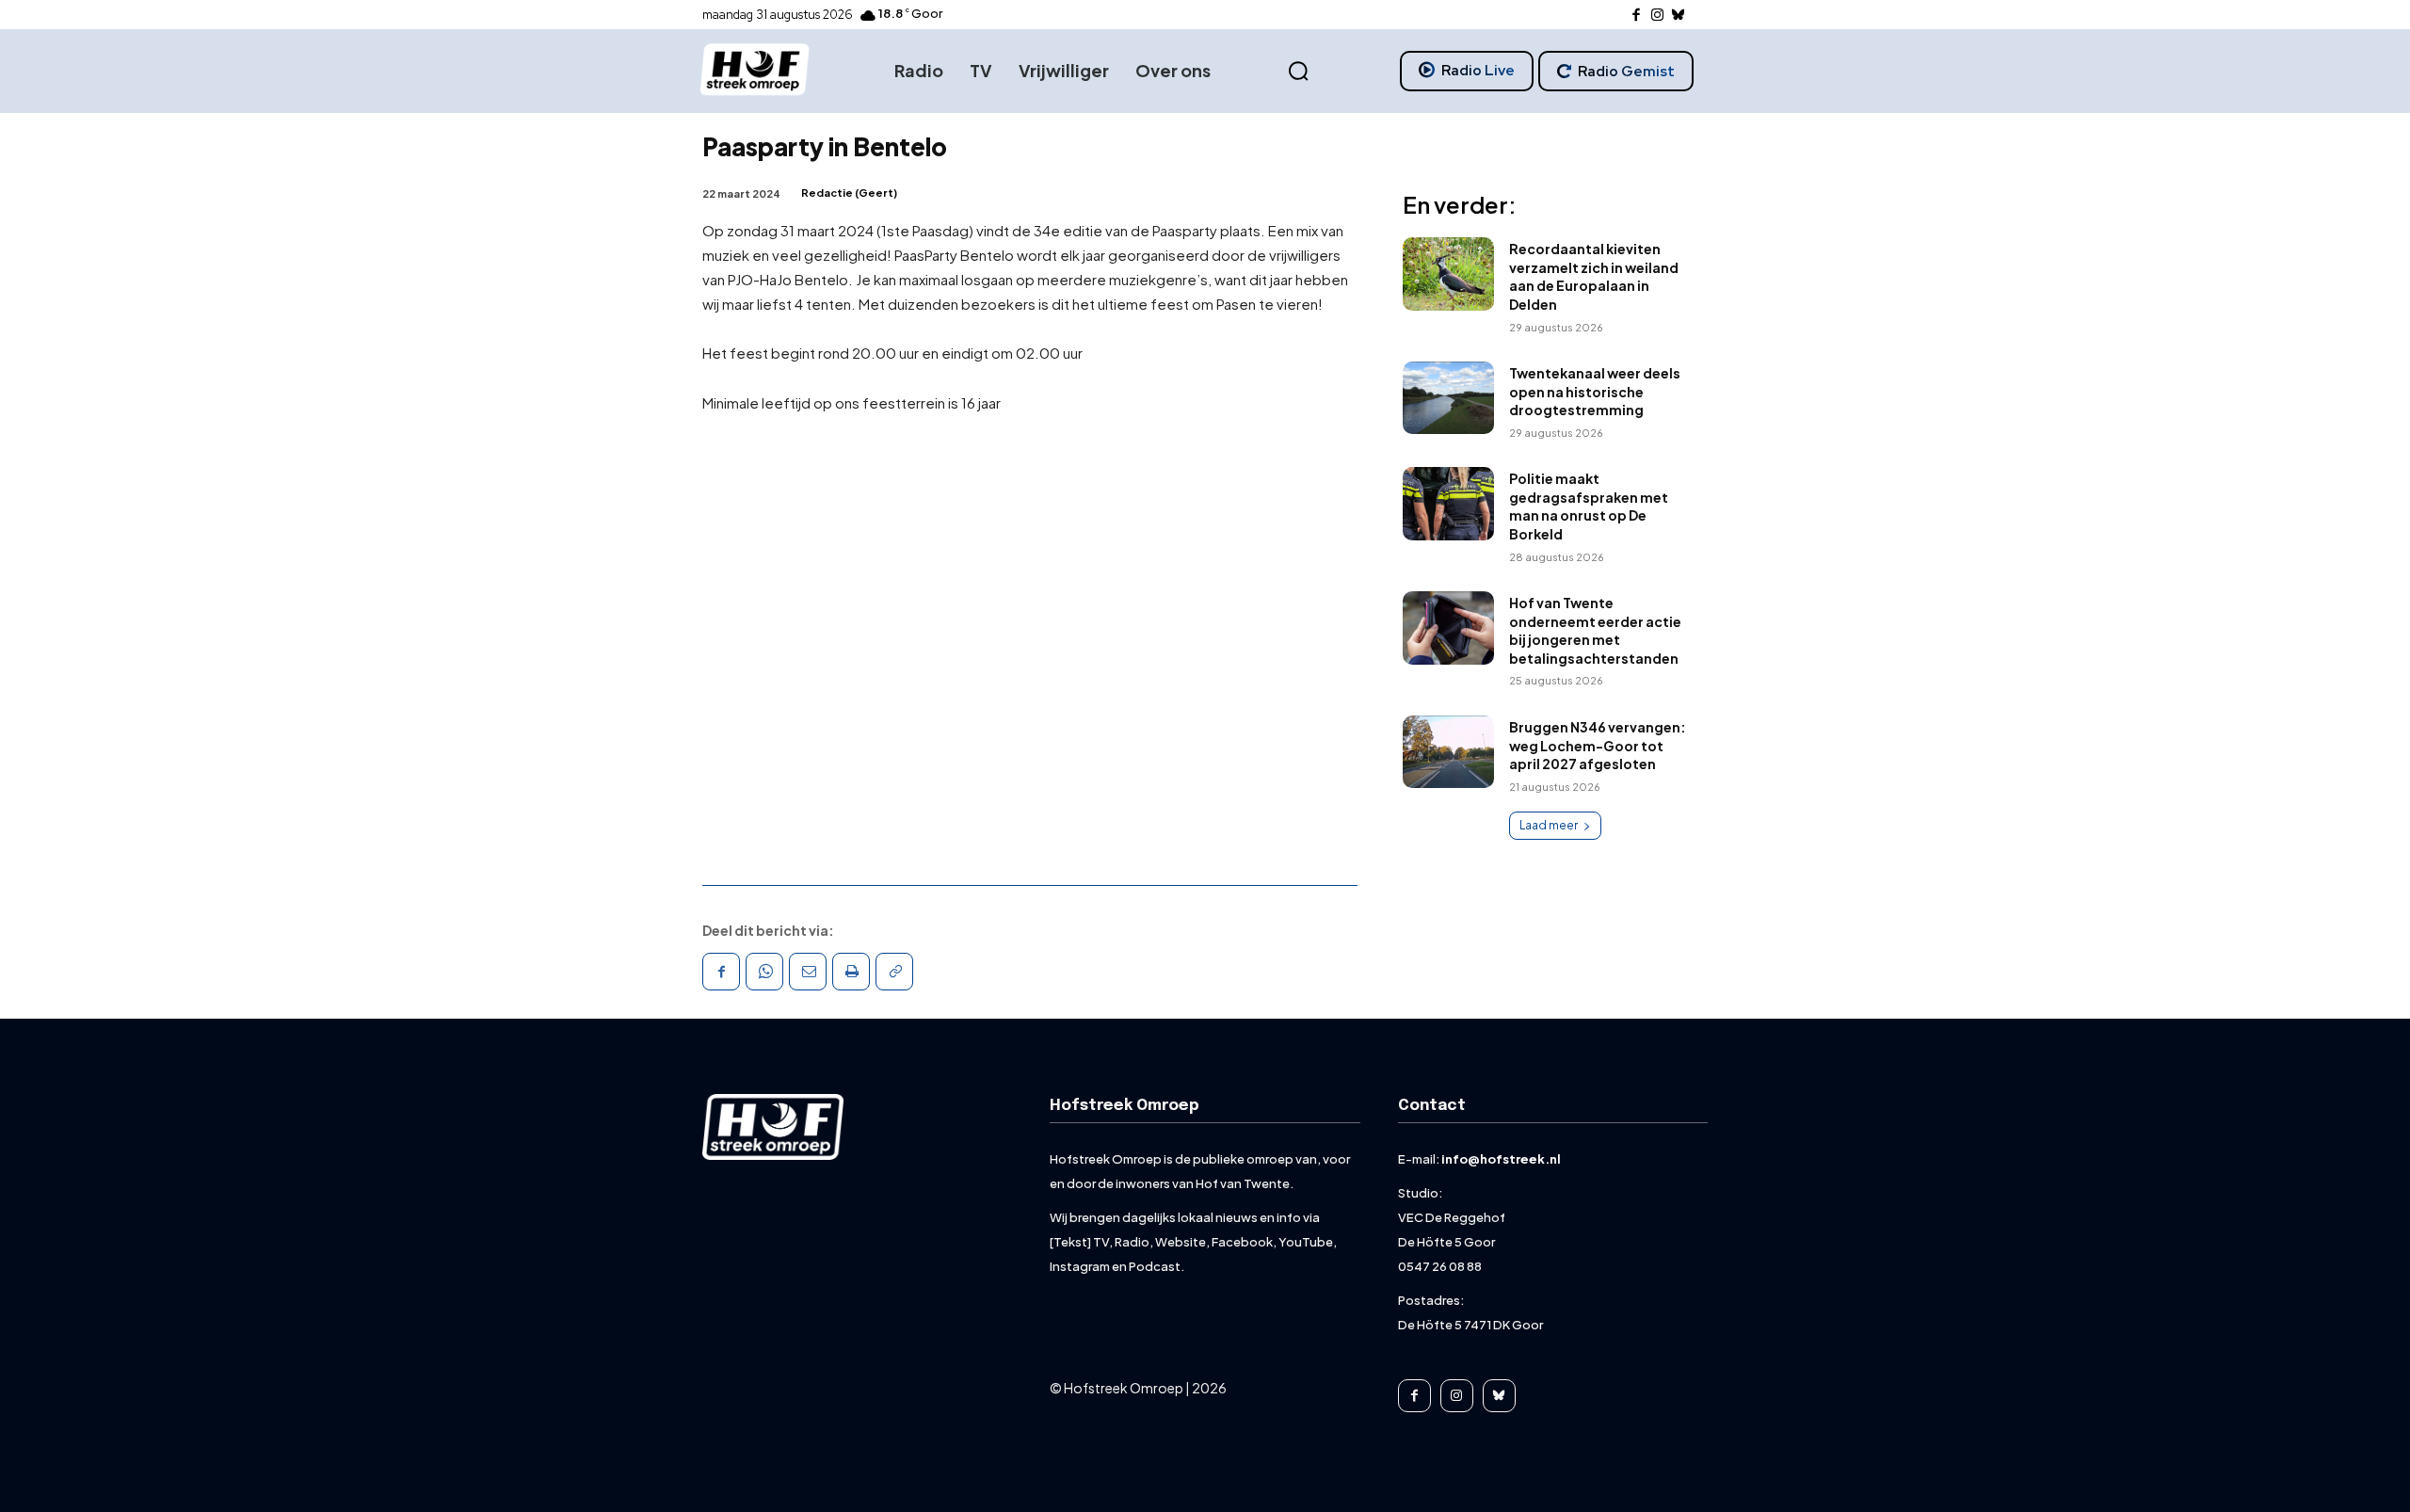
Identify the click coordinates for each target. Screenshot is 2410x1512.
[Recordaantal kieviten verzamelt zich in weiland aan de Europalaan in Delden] (1448, 274)
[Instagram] (1657, 16)
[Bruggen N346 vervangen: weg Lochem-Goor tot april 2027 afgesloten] (1448, 752)
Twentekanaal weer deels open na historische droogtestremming (1595, 391)
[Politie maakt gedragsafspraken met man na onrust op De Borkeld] (1448, 504)
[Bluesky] (1679, 16)
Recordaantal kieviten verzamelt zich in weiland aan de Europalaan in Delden (1594, 276)
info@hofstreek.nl (1501, 1159)
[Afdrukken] (851, 972)
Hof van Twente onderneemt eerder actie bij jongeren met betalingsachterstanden (1595, 630)
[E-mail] (808, 972)
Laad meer (1549, 825)
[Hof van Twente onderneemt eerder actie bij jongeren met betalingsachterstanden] (1448, 628)
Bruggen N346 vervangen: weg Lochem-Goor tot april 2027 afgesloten (1598, 745)
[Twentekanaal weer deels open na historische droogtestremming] (1448, 398)
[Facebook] (1637, 16)
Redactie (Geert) (849, 193)
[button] (1298, 72)
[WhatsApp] (764, 972)
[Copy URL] (894, 972)
